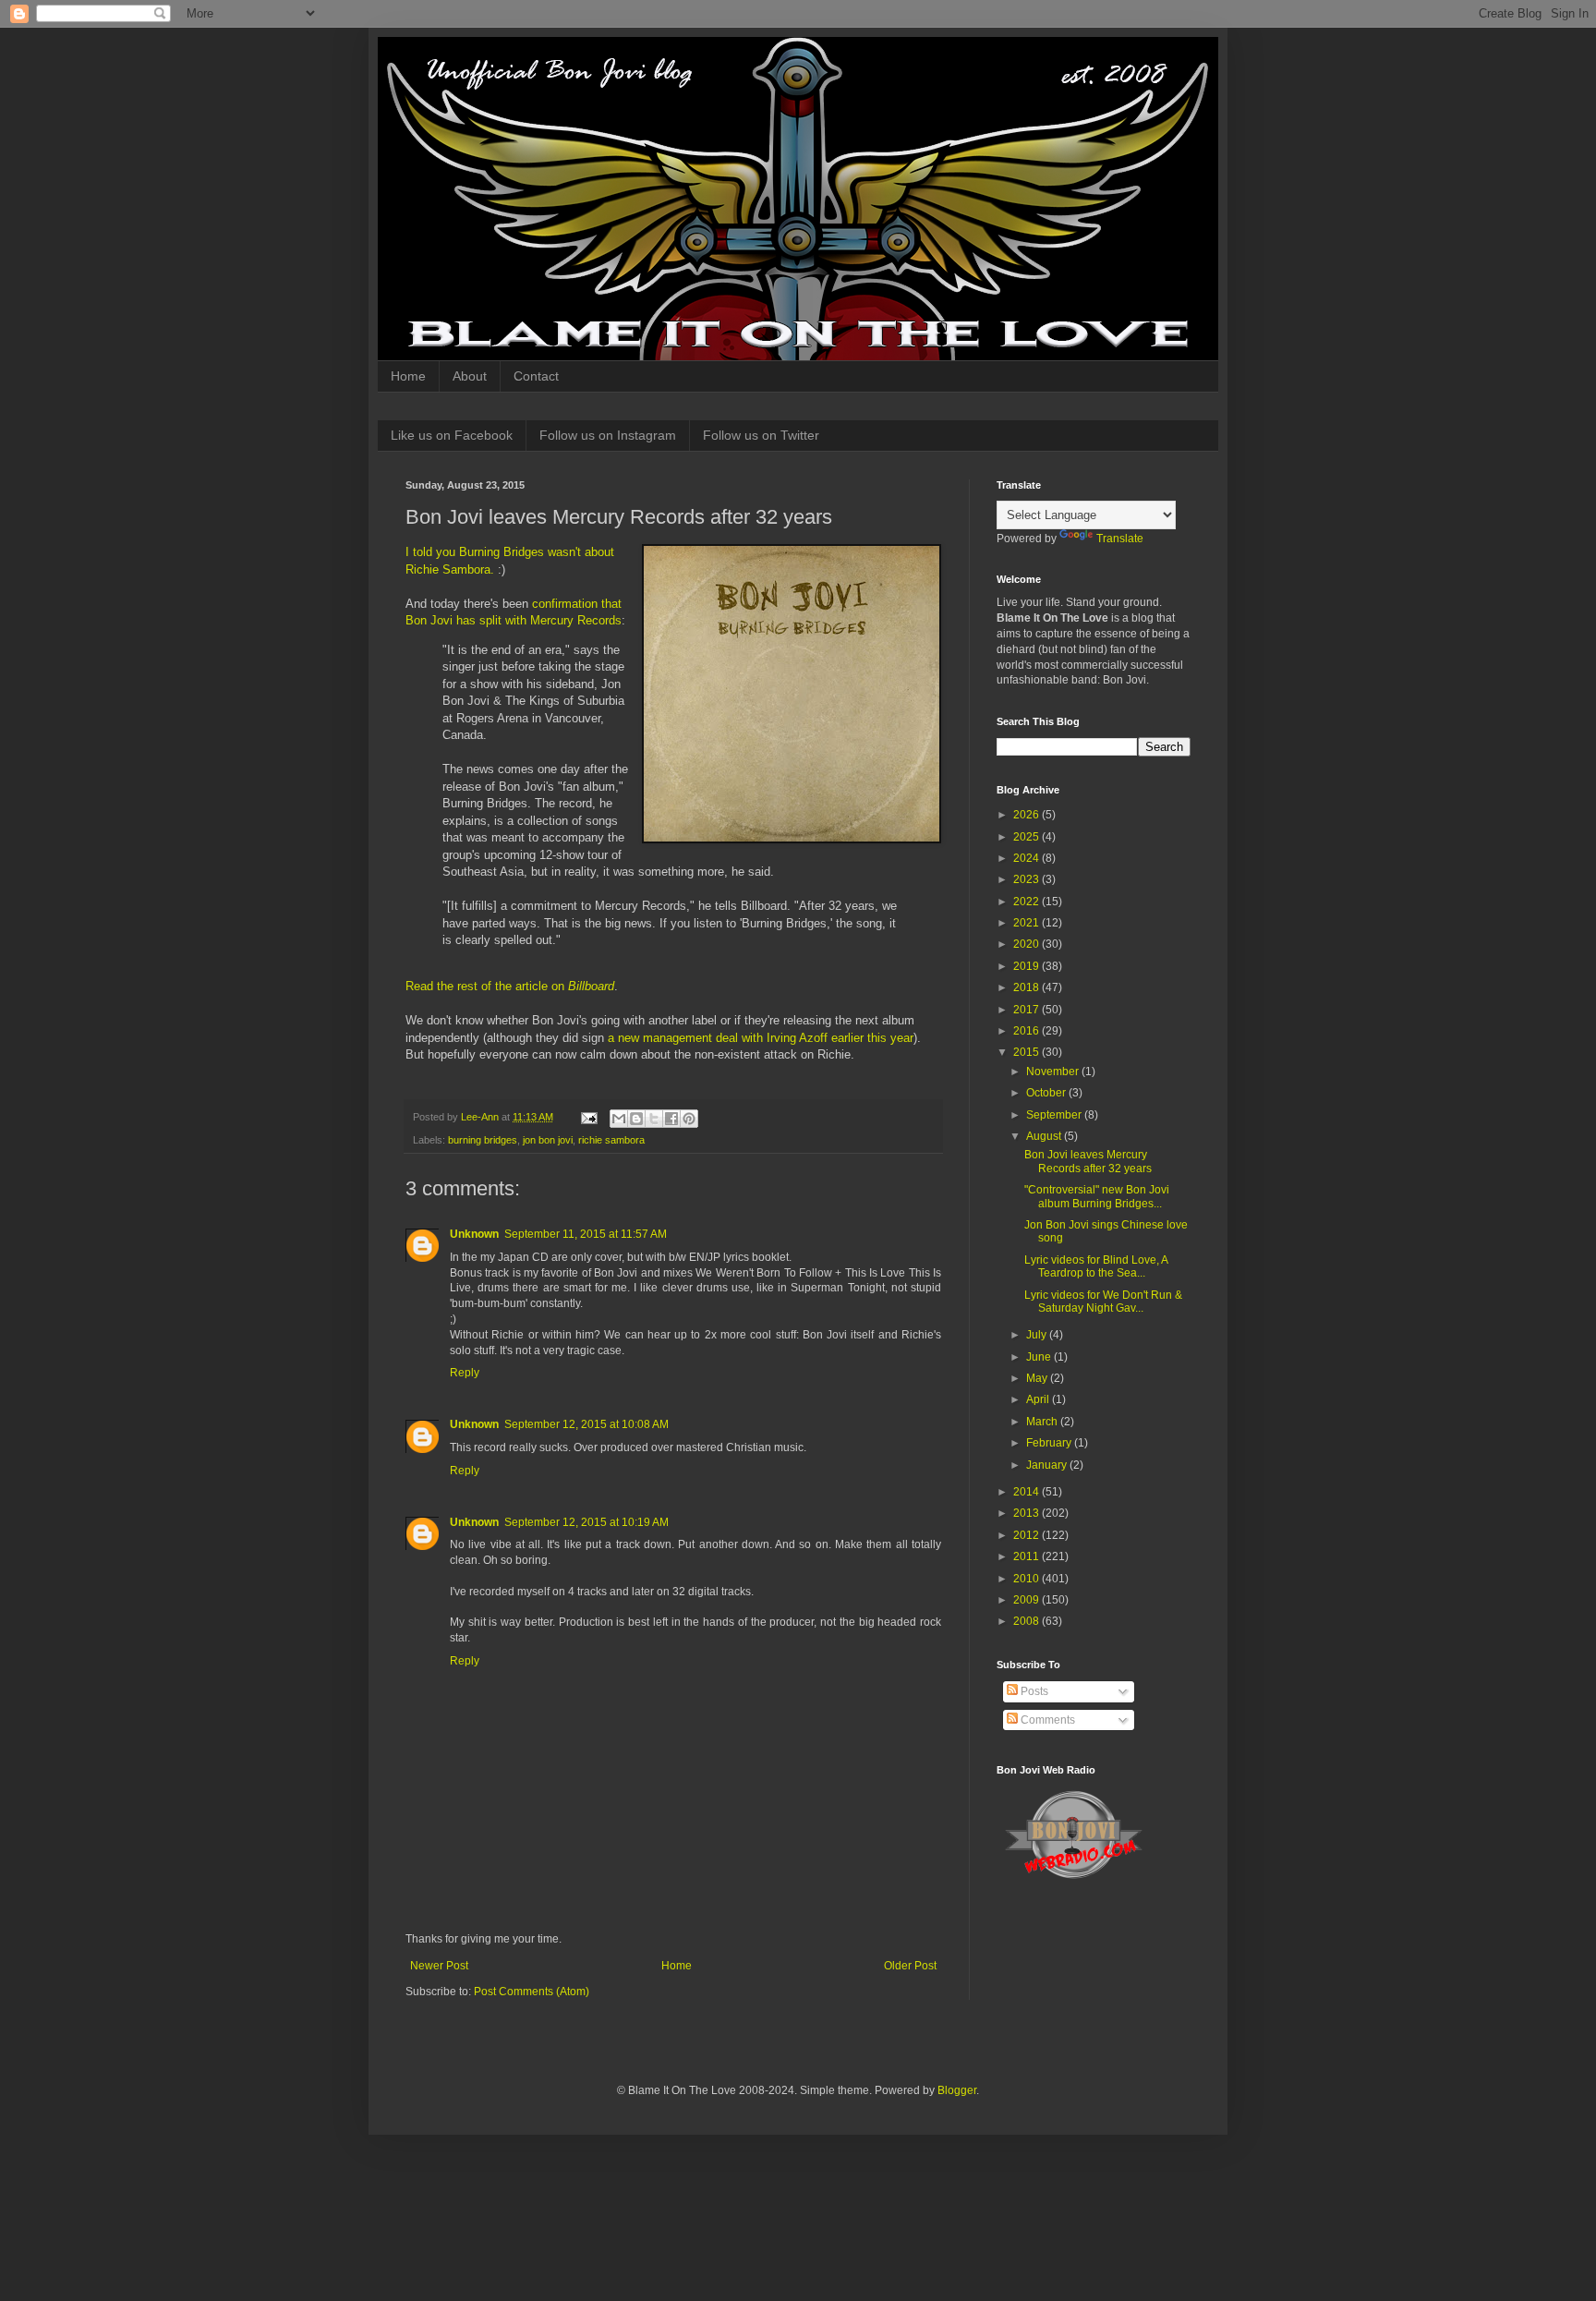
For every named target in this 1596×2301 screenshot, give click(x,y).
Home (408, 376)
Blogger (957, 2090)
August (1045, 1136)
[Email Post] (588, 1117)
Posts (1033, 1691)
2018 (1028, 987)
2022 (1028, 902)
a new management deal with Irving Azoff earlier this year (761, 1038)
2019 (1028, 966)
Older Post (910, 1966)
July (1038, 1335)
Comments (1046, 1720)
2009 (1028, 1600)
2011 (1028, 1556)
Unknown (474, 1234)
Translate (1120, 539)
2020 (1028, 944)
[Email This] (619, 1119)
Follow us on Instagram (608, 435)
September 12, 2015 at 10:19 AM (586, 1522)
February (1050, 1443)
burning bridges (483, 1140)
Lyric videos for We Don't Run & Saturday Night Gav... (1103, 1302)
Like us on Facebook (452, 435)
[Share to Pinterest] (689, 1119)
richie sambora (611, 1140)
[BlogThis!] (636, 1119)
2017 (1028, 1010)
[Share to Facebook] (671, 1119)
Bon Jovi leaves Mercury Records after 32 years (1088, 1161)
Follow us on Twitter (761, 435)
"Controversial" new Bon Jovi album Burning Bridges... (1097, 1196)
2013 (1028, 1513)
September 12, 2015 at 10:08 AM (586, 1424)
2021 (1028, 923)
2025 (1028, 837)
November (1054, 1072)
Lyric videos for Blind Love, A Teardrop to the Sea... (1096, 1266)
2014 (1028, 1492)
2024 (1028, 858)
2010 (1028, 1579)
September (1055, 1115)
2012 (1028, 1535)
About (470, 376)
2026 (1028, 815)
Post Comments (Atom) (532, 1992)
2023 (1028, 879)
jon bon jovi (548, 1140)
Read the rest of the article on (510, 986)
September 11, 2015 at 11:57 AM (586, 1234)
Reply (465, 1373)
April (1039, 1399)
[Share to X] (654, 1119)
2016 (1028, 1031)
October (1047, 1093)
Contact (536, 376)
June (1040, 1357)
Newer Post (439, 1966)
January (1048, 1465)
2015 (1028, 1052)
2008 (1028, 1621)
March (1043, 1422)
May (1038, 1378)
